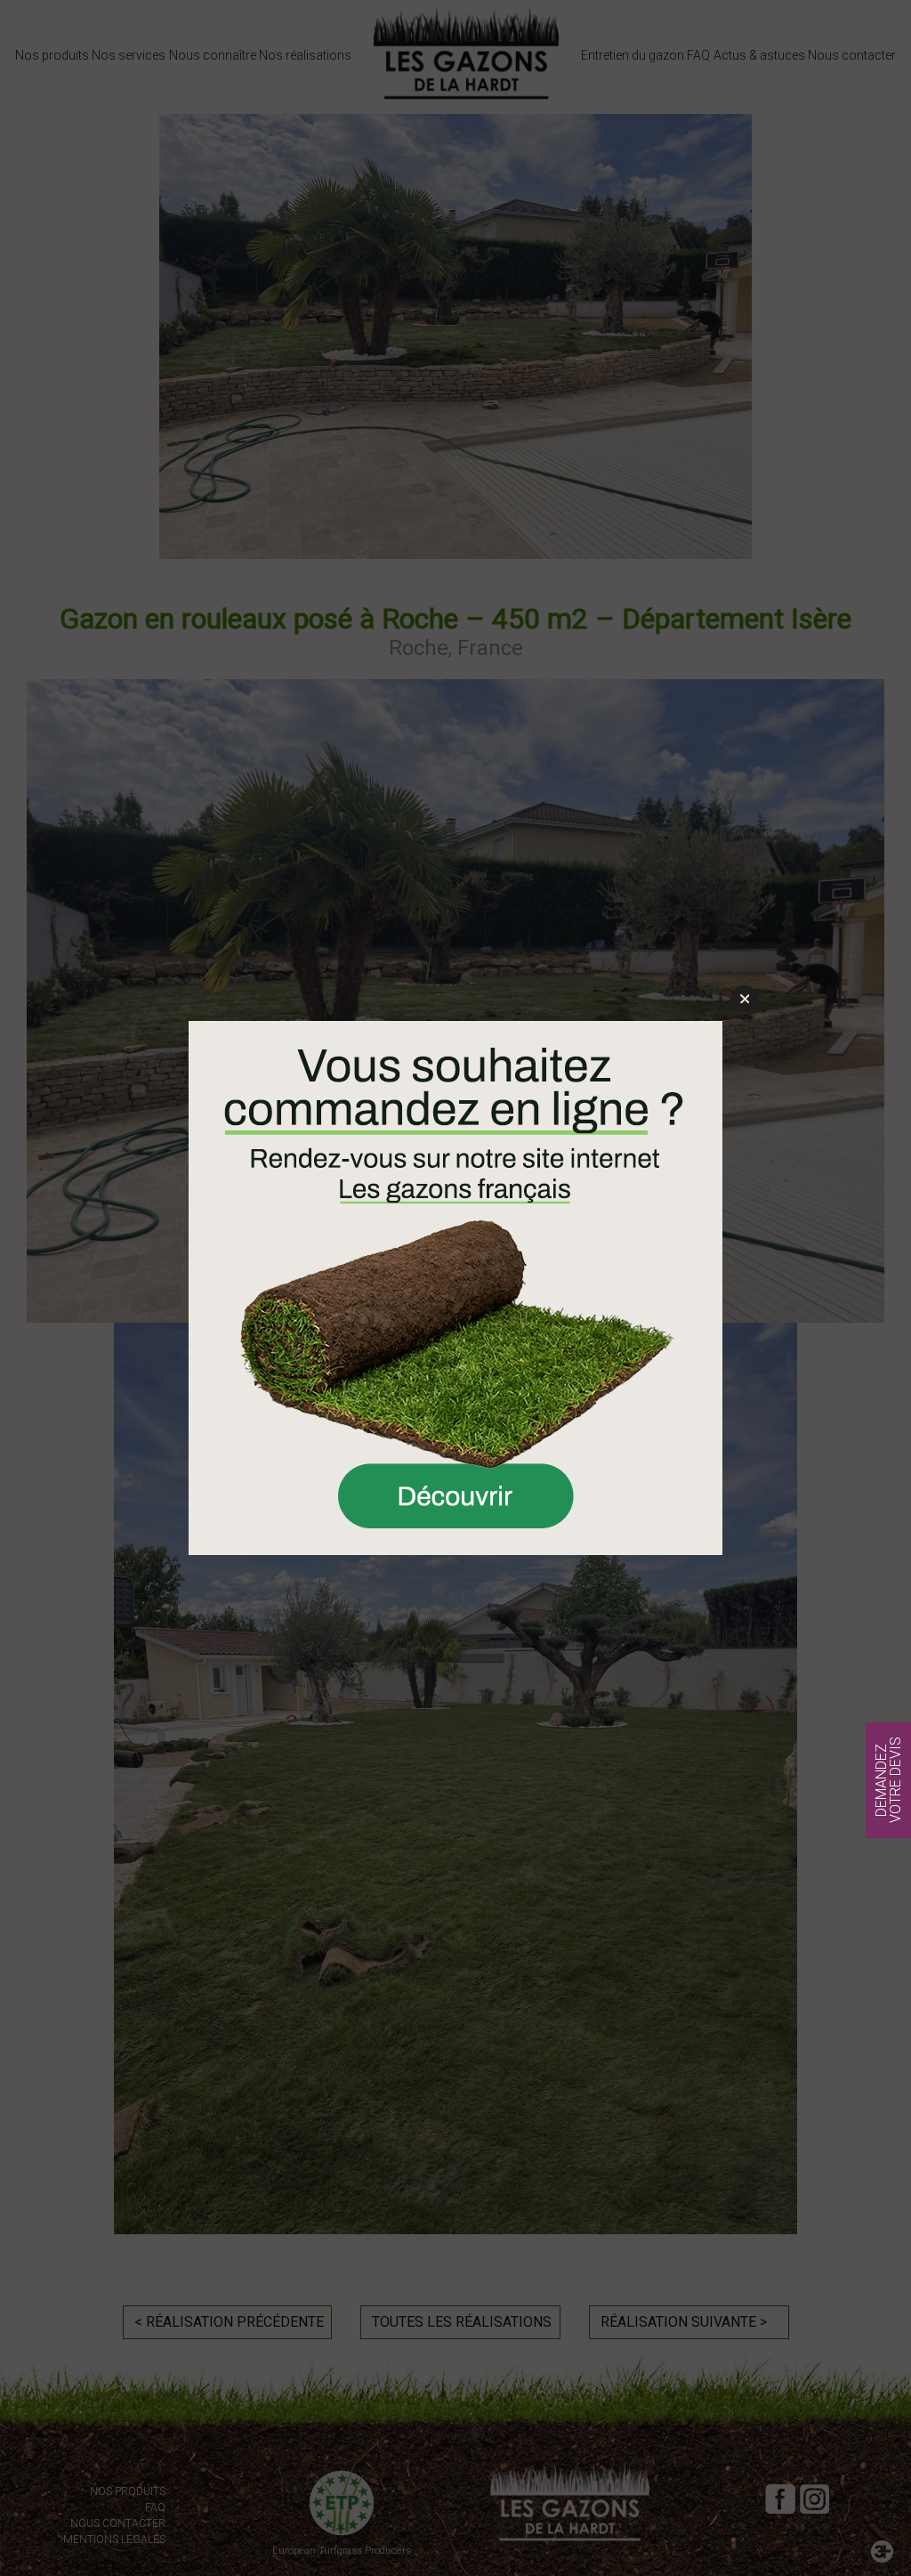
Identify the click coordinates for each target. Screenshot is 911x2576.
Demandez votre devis (888, 1780)
